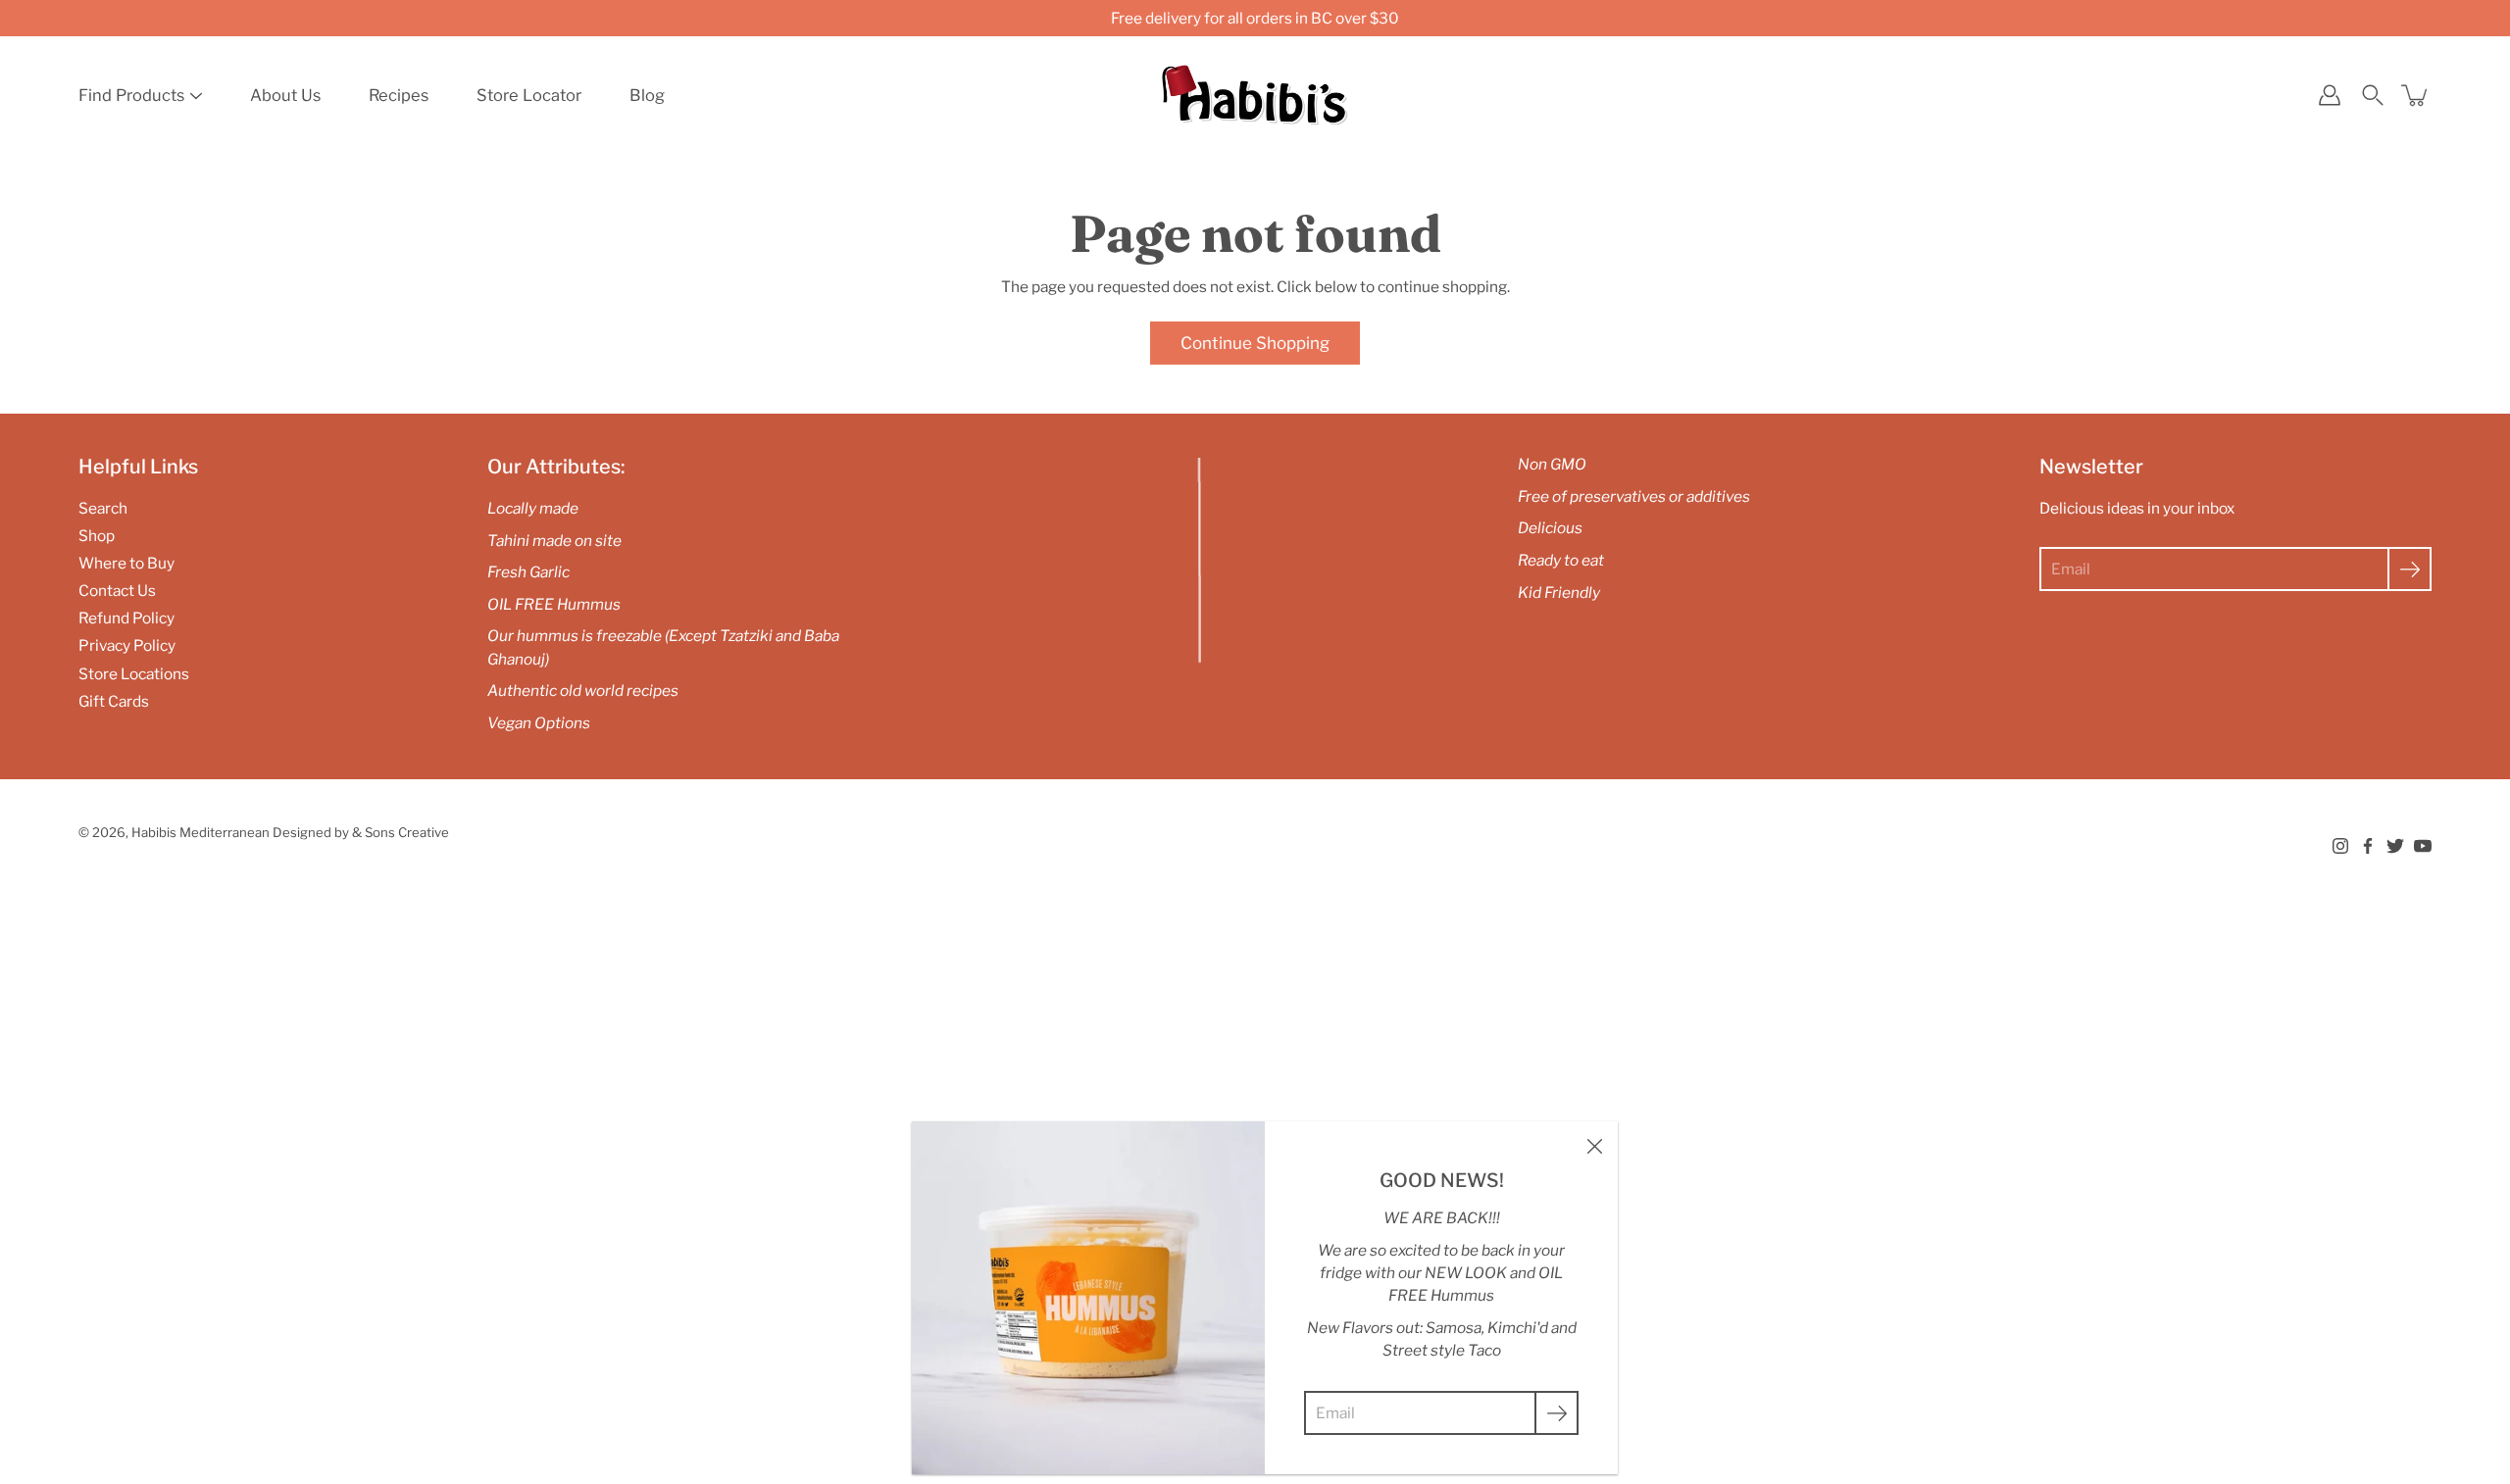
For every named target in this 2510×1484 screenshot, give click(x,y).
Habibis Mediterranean (201, 832)
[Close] (1594, 1145)
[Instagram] (2340, 846)
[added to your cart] (2416, 95)
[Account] (2330, 95)
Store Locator (529, 95)
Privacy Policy (127, 645)
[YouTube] (2423, 846)
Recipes (399, 95)
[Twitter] (2395, 846)
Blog (647, 95)
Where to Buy (126, 563)
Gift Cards (114, 701)
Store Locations (134, 674)
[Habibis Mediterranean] (1255, 95)
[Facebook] (2368, 846)
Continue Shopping (1255, 343)
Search (103, 508)
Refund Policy (126, 618)
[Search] (2373, 95)
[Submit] (2410, 569)
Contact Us (117, 591)
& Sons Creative (401, 832)
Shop (97, 536)
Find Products (131, 95)
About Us (285, 95)
